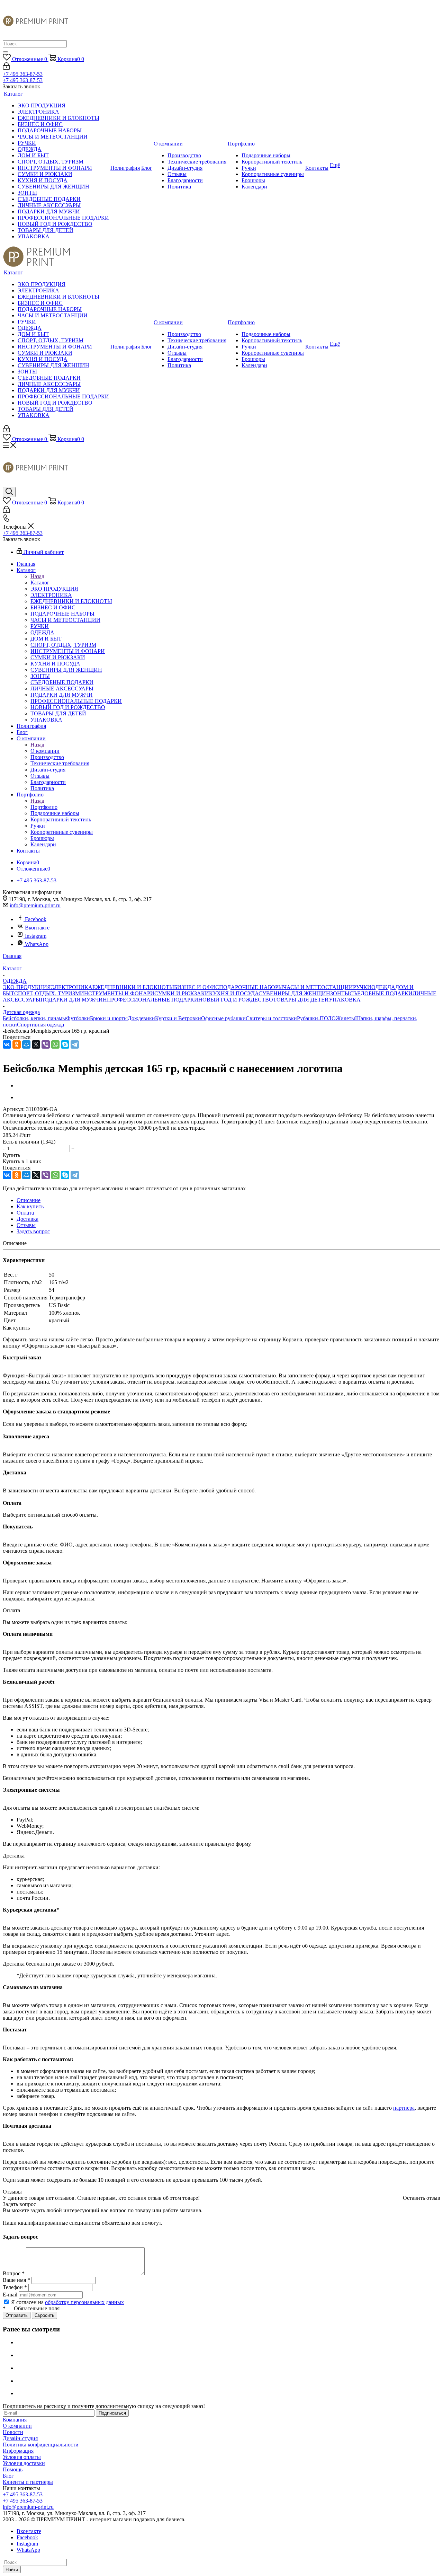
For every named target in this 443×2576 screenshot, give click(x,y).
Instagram (36, 936)
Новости (13, 2432)
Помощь (13, 2469)
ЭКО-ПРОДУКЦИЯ (27, 987)
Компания (15, 2420)
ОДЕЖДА (383, 987)
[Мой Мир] (26, 1044)
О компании (45, 751)
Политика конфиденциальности (41, 2445)
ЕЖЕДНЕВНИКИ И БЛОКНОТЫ (133, 987)
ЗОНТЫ (340, 993)
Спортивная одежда (40, 1025)
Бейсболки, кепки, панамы (34, 1018)
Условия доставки (24, 2463)
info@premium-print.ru (35, 905)
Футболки (78, 1018)
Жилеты (345, 1018)
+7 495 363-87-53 (23, 74)
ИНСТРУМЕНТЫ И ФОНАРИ (117, 993)
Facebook (36, 919)
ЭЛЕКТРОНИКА (72, 987)
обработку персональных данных (84, 2302)
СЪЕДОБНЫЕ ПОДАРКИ (381, 993)
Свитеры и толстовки (271, 1018)
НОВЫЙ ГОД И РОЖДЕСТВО (236, 1000)
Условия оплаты (22, 2457)
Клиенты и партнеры (28, 2482)
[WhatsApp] (55, 1044)
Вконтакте (37, 928)
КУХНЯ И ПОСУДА (234, 993)
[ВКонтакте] (7, 1044)
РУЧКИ (362, 987)
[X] (36, 1044)
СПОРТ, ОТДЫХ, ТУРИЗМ (47, 993)
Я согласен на (67, 2302)
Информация (18, 2451)
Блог (8, 2476)
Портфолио (44, 807)
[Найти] (6, 52)
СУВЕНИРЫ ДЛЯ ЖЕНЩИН (294, 993)
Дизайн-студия (20, 2438)
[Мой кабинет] (6, 68)
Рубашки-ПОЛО (316, 1018)
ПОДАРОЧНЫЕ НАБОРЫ (251, 987)
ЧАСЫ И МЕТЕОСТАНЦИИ (318, 987)
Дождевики (141, 1018)
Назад (37, 576)
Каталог (40, 583)
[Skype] (65, 1044)
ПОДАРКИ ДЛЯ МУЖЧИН (74, 1000)
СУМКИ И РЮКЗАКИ (182, 993)
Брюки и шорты (109, 1018)
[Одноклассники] (17, 1044)
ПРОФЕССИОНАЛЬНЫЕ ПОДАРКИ (153, 1000)
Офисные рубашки (223, 1018)
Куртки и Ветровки (178, 1018)
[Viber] (46, 1044)
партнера (404, 2108)
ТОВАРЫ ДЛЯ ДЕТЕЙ (301, 1000)
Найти (12, 2570)
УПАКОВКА (345, 1000)
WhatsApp (37, 944)
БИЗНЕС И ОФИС (197, 987)
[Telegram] (75, 1044)
